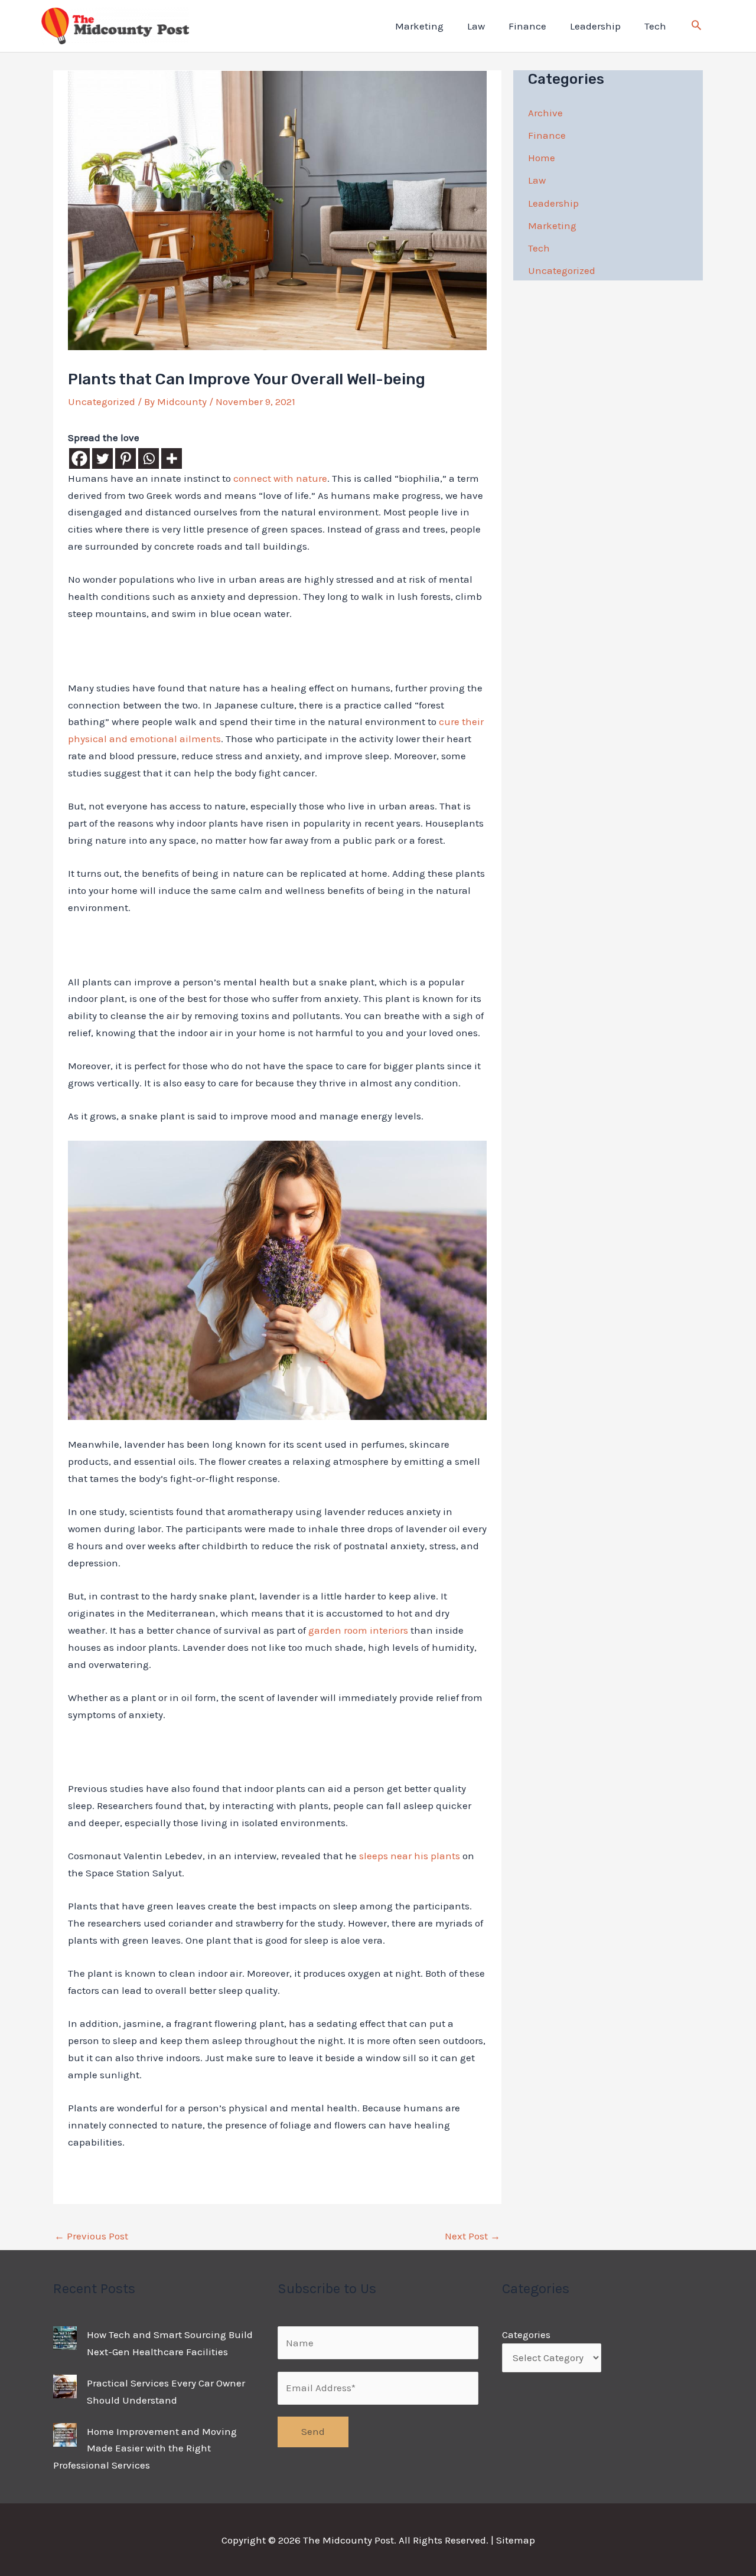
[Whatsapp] (149, 458)
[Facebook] (79, 458)
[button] (696, 27)
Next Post (472, 2236)
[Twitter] (102, 458)
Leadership (595, 26)
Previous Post (91, 2236)
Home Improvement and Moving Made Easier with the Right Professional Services (145, 2448)
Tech (655, 26)
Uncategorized (102, 401)
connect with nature (280, 478)
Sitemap (516, 2540)
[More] (172, 458)
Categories (526, 2335)
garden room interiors (358, 1630)
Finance (527, 26)
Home (542, 158)
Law (476, 26)
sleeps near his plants (410, 1856)
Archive (545, 113)
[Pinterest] (126, 458)
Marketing (419, 26)
